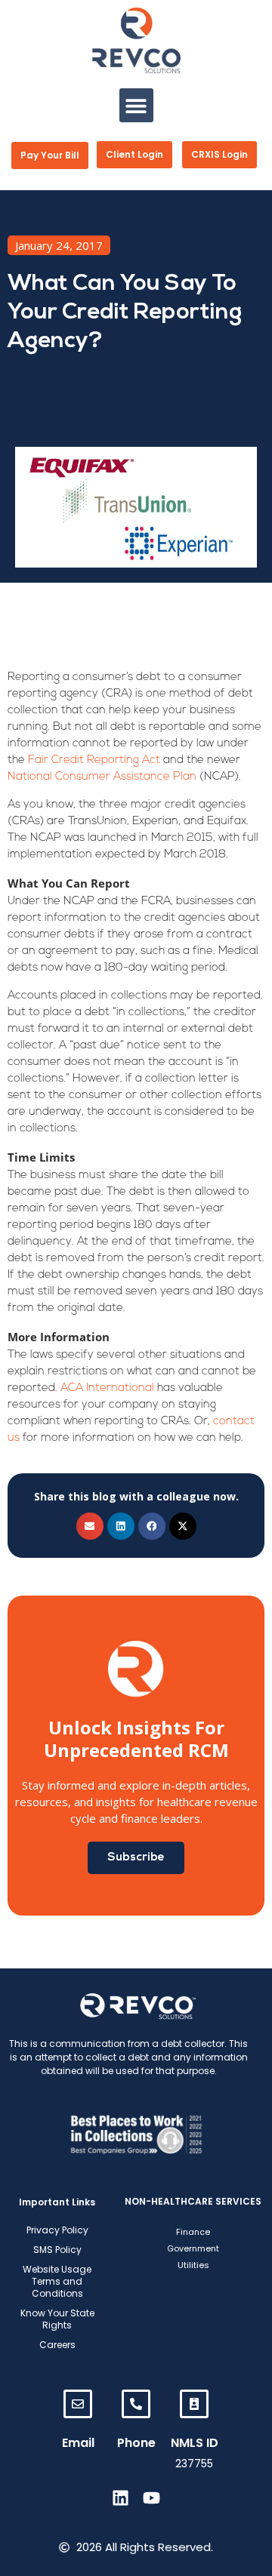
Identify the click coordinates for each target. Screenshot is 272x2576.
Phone (136, 2443)
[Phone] (136, 2404)
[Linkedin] (121, 2498)
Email (78, 2443)
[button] (136, 105)
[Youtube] (151, 2498)
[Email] (78, 2404)
